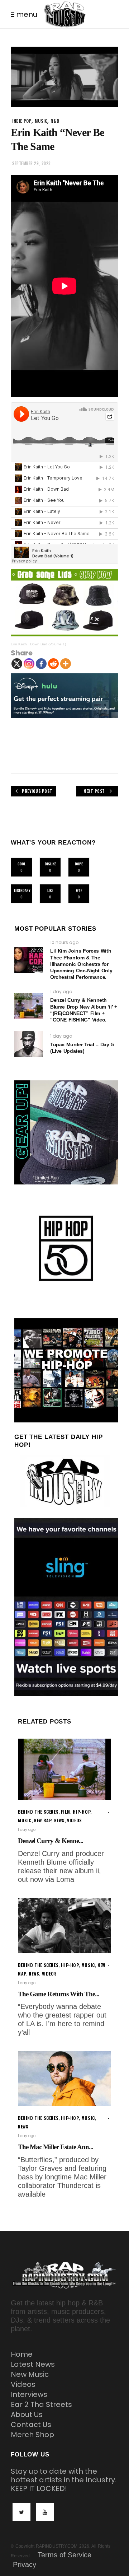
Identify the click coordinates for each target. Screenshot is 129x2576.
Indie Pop (22, 121)
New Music (30, 2374)
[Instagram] (29, 664)
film (65, 1812)
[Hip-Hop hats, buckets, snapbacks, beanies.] (64, 603)
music (41, 121)
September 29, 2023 (32, 163)
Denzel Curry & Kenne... (51, 1841)
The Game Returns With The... (59, 1994)
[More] (66, 664)
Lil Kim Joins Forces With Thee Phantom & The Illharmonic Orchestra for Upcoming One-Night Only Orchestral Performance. (81, 964)
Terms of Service (64, 2555)
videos (75, 1820)
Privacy (25, 2565)
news (59, 1820)
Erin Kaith (19, 644)
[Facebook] (41, 664)
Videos (23, 2384)
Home (22, 2354)
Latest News (33, 2364)
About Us (27, 2414)
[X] (17, 664)
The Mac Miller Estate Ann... (56, 2147)
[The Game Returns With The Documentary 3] (64, 1926)
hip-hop (82, 1812)
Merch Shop (32, 2435)
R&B (55, 121)
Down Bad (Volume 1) (48, 644)
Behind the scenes (38, 1812)
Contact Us (31, 2425)
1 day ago (61, 992)
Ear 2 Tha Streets (41, 2404)
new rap (43, 1820)
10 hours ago (64, 942)
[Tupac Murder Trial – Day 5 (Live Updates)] (29, 1044)
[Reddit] (53, 664)
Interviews (29, 2394)
